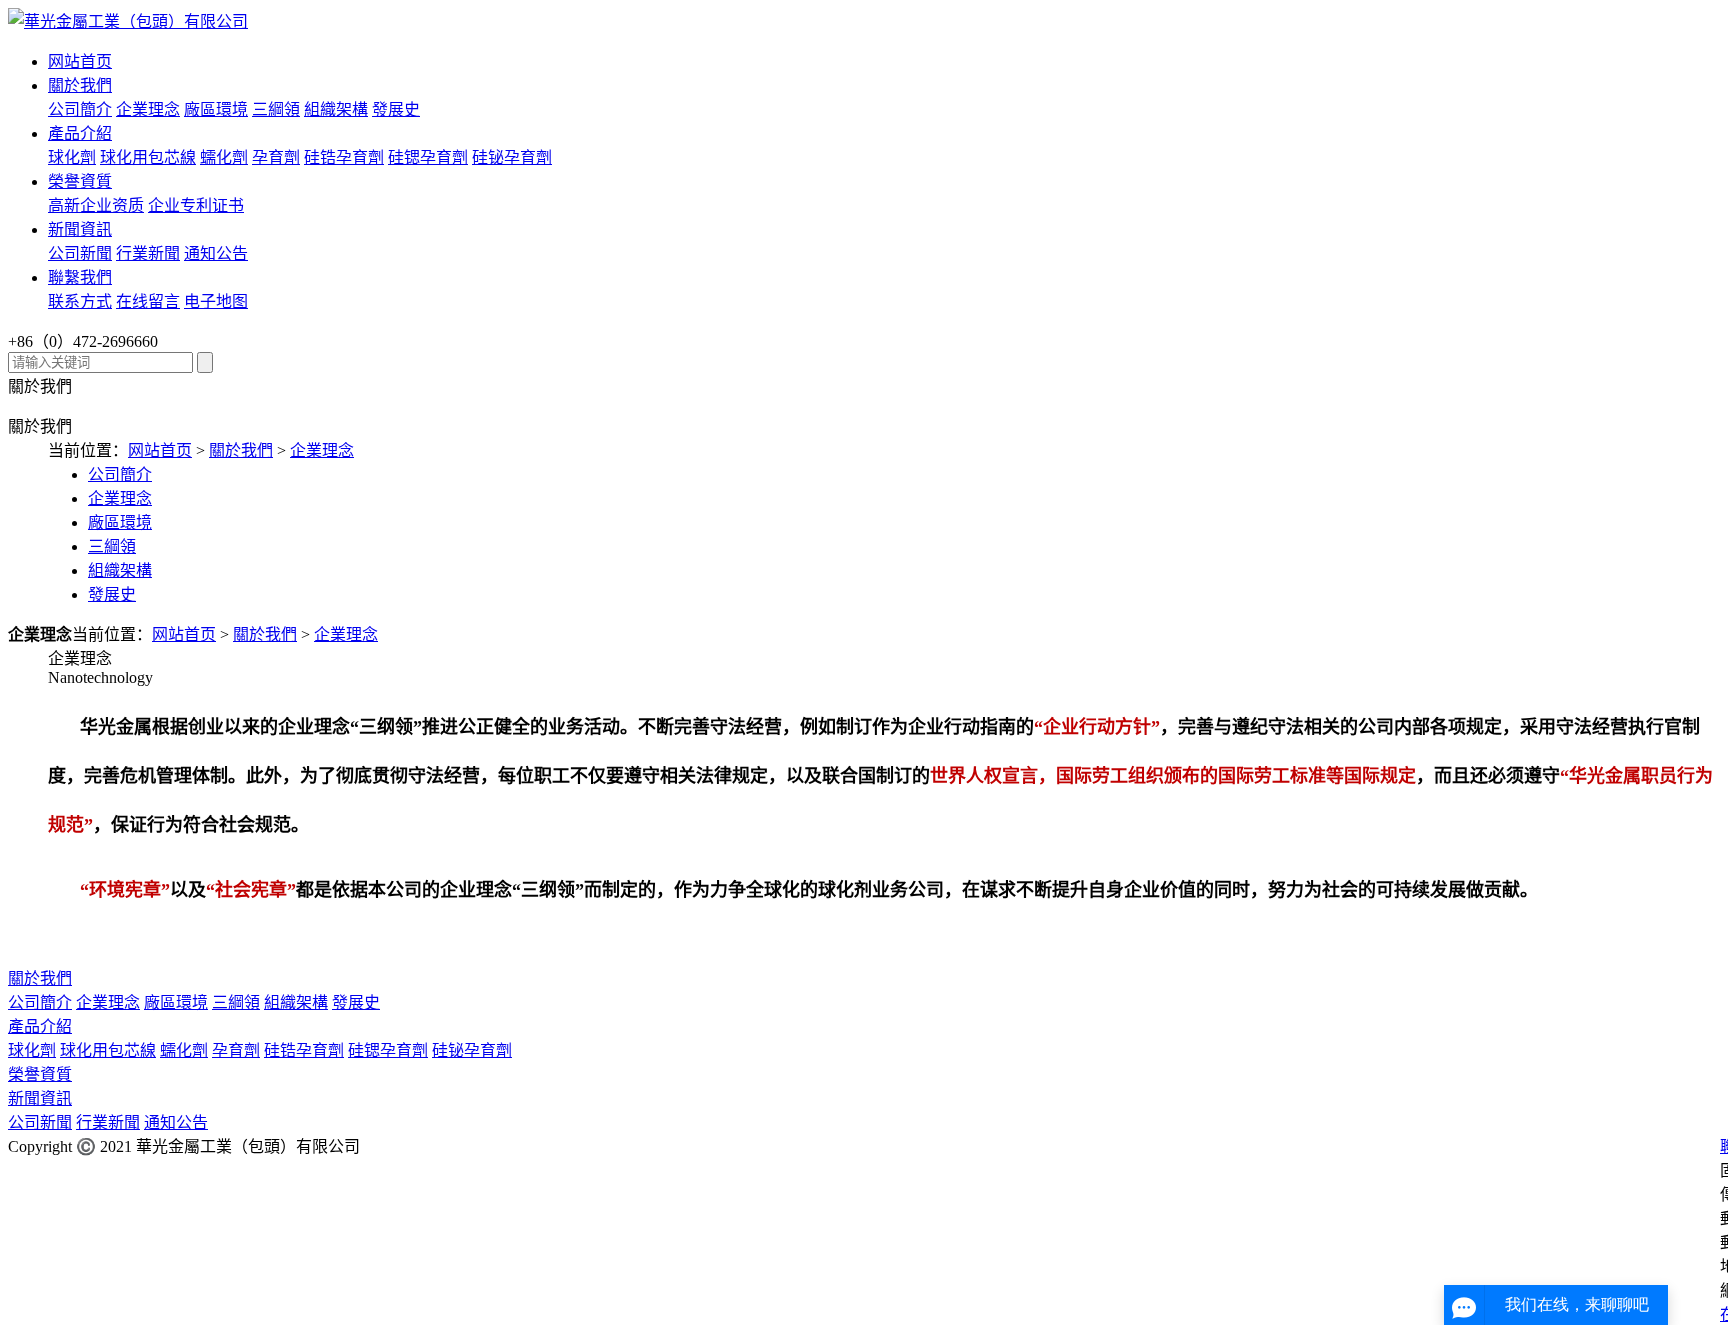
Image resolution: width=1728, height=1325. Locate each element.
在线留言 (148, 301)
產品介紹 (80, 133)
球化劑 (72, 157)
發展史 (396, 109)
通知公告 (216, 253)
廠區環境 (216, 109)
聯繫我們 (80, 277)
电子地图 (216, 301)
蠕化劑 (224, 157)
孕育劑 (276, 157)
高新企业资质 (96, 205)
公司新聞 (80, 253)
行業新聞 (148, 253)
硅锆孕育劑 (344, 157)
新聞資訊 (80, 229)
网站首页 (80, 61)
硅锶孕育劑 (428, 157)
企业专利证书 (196, 205)
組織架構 (336, 109)
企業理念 (148, 109)
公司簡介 (80, 109)
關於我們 (80, 85)
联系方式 (80, 301)
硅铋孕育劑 (512, 157)
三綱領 (276, 109)
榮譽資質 (80, 181)
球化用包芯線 (148, 157)
